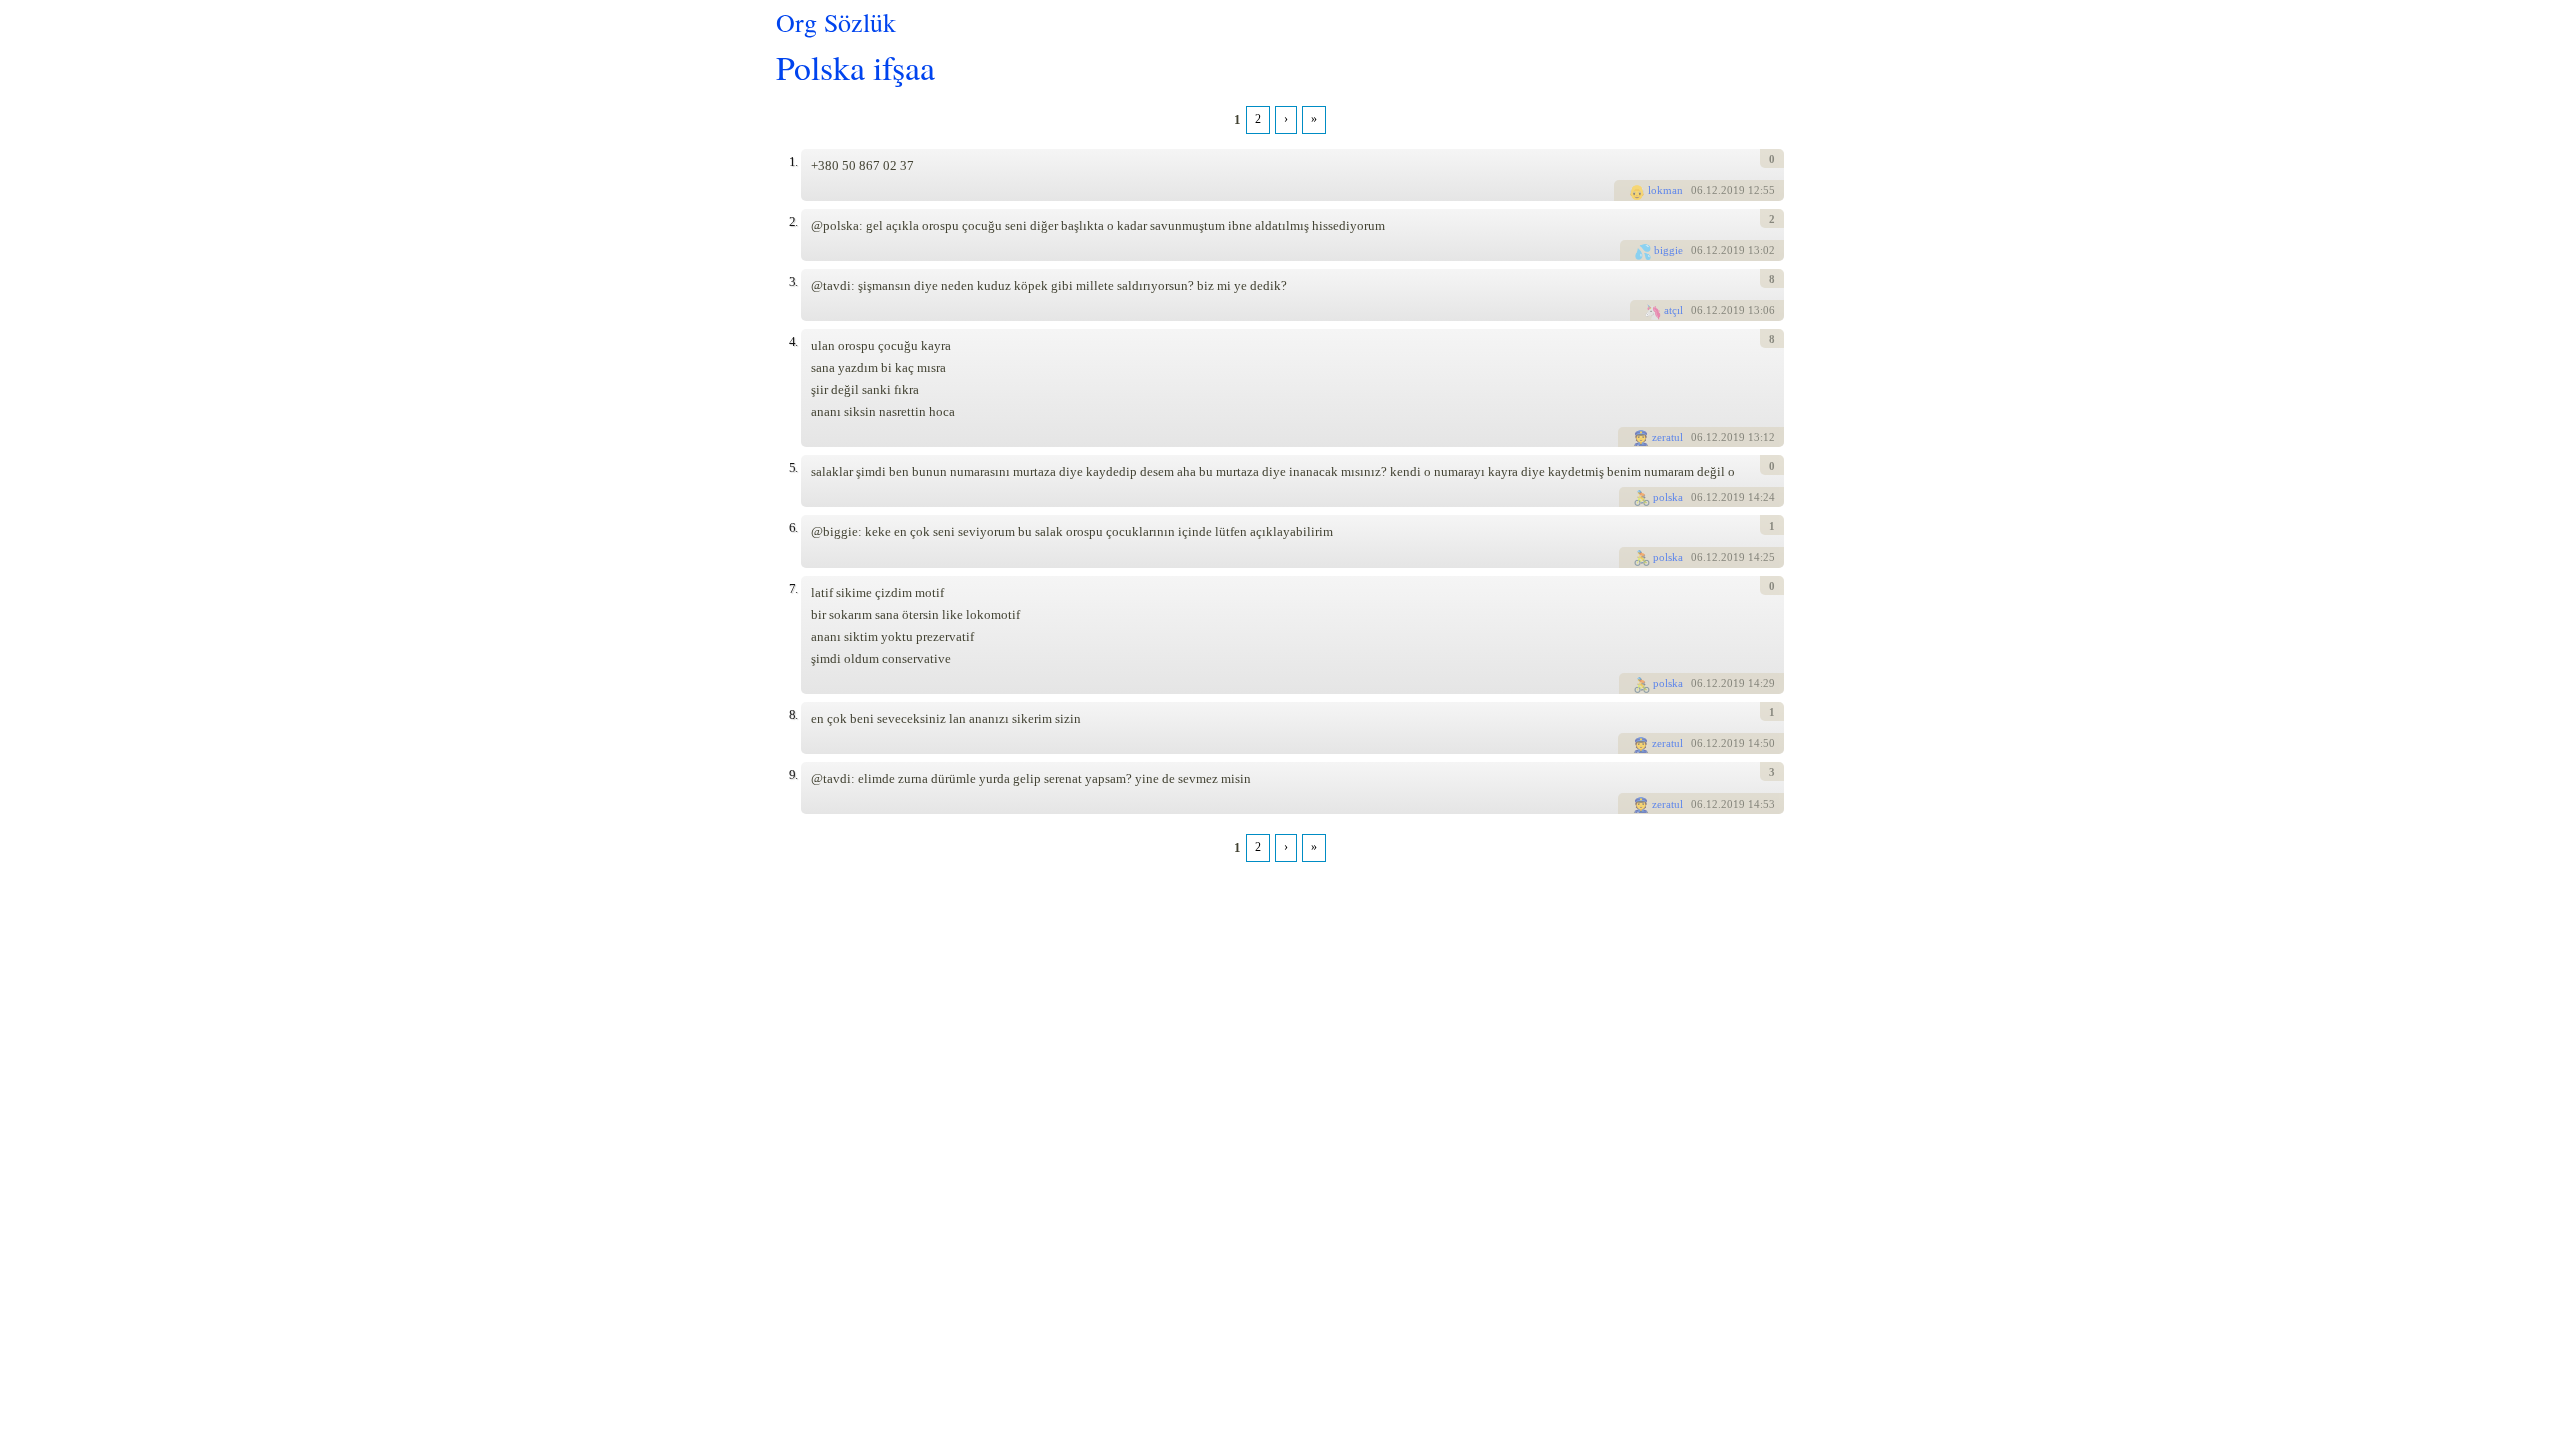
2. (793, 221)
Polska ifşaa (855, 66)
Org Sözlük (836, 22)
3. (793, 281)
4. (793, 341)
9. (793, 774)
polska (1668, 497)
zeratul (1667, 437)
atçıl (1673, 310)
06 (1697, 190)
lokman (1665, 190)
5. (793, 467)
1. (793, 161)
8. (793, 714)
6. (793, 527)
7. (793, 588)
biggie (1668, 250)
